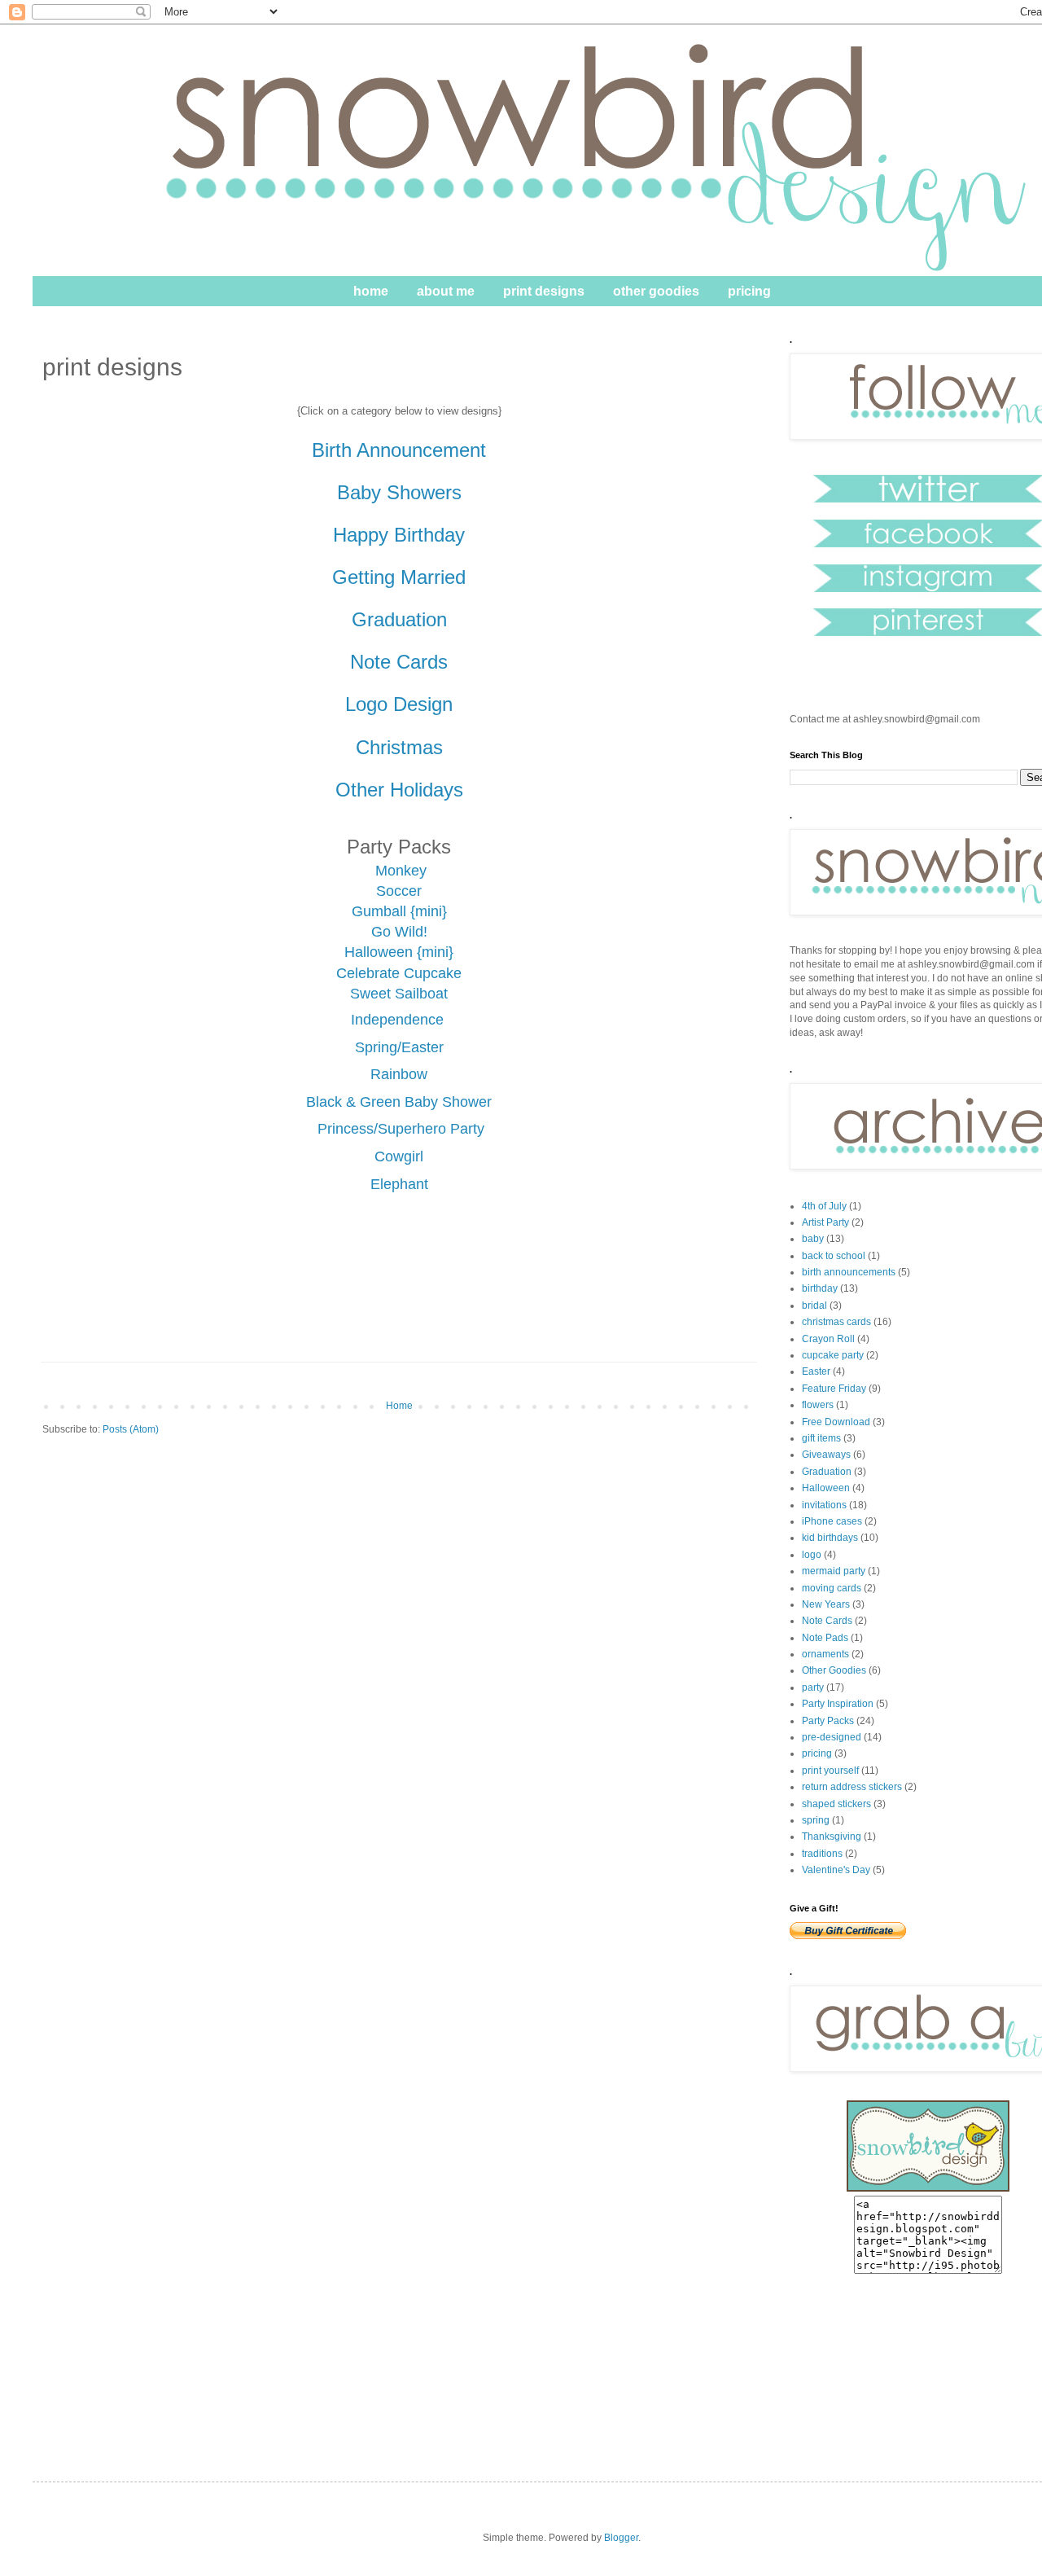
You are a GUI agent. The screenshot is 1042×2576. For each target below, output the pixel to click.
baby (813, 1239)
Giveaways (826, 1455)
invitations (824, 1505)
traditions (822, 1854)
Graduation (827, 1472)
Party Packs (828, 1721)
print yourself (830, 1771)
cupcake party (833, 1355)
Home (399, 1406)
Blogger (621, 2538)
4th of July (824, 1206)
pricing (749, 291)
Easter (816, 1371)
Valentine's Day (836, 1870)
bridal (814, 1306)
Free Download (836, 1422)
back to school (834, 1256)
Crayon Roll (828, 1339)
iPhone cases (832, 1521)
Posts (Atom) (131, 1429)
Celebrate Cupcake (399, 973)
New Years (826, 1604)
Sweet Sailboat (399, 994)
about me (446, 291)
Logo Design (399, 704)
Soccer (399, 891)
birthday (820, 1288)
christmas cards (836, 1322)
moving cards (832, 1588)
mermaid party (834, 1571)
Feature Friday (834, 1389)
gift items (821, 1438)
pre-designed (832, 1737)
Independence (399, 1020)
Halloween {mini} (399, 952)
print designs (544, 291)
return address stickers (852, 1787)
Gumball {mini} (399, 911)
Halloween (826, 1488)
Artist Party (825, 1222)
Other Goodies (834, 1670)
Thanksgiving (832, 1837)
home (371, 291)
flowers (818, 1405)
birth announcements (849, 1272)
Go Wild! (399, 932)
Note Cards (827, 1621)
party (813, 1687)
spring (816, 1820)
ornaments (825, 1654)
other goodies (656, 291)
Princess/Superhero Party (399, 1129)
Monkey (401, 871)
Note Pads (825, 1638)
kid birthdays (830, 1538)
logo (812, 1555)
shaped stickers (836, 1804)
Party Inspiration (838, 1704)
